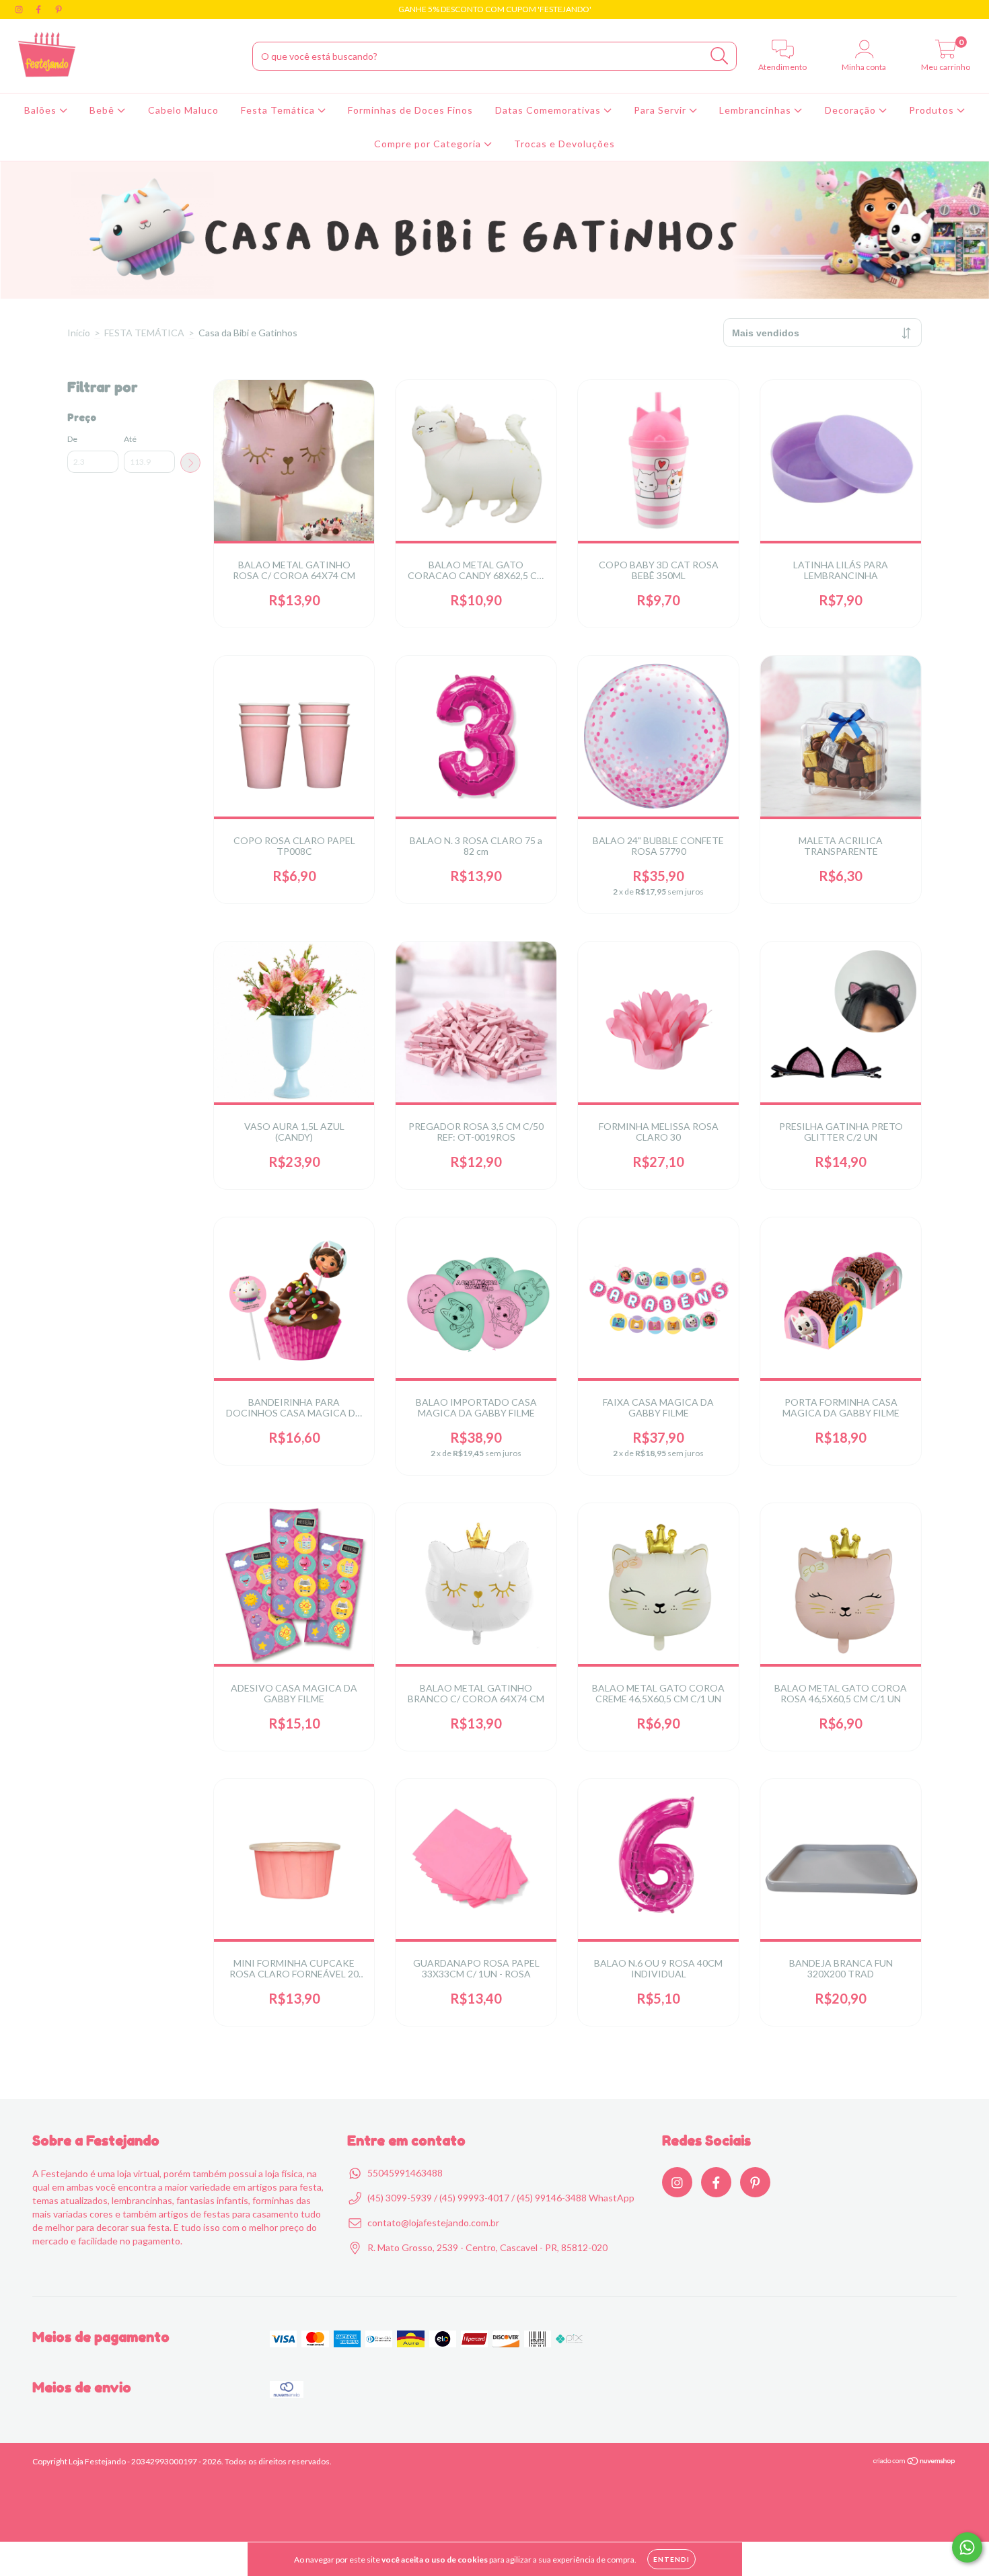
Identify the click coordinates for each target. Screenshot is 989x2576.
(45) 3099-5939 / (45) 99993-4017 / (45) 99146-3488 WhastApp (501, 2198)
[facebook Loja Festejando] (39, 9)
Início (79, 333)
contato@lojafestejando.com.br (433, 2223)
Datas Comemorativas (549, 110)
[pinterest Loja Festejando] (59, 9)
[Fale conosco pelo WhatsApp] (967, 2547)
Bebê (103, 110)
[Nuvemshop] (915, 2463)
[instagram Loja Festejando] (20, 9)
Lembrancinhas (757, 110)
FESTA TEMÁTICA (144, 333)
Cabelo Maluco (183, 110)
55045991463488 (405, 2173)
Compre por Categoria (429, 144)
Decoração (852, 110)
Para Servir (661, 110)
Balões (42, 110)
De (72, 439)
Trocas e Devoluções (564, 144)
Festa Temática (279, 110)
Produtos (933, 110)
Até (130, 439)
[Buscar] (720, 56)
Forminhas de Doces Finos (410, 110)
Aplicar (190, 463)
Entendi (671, 2559)
